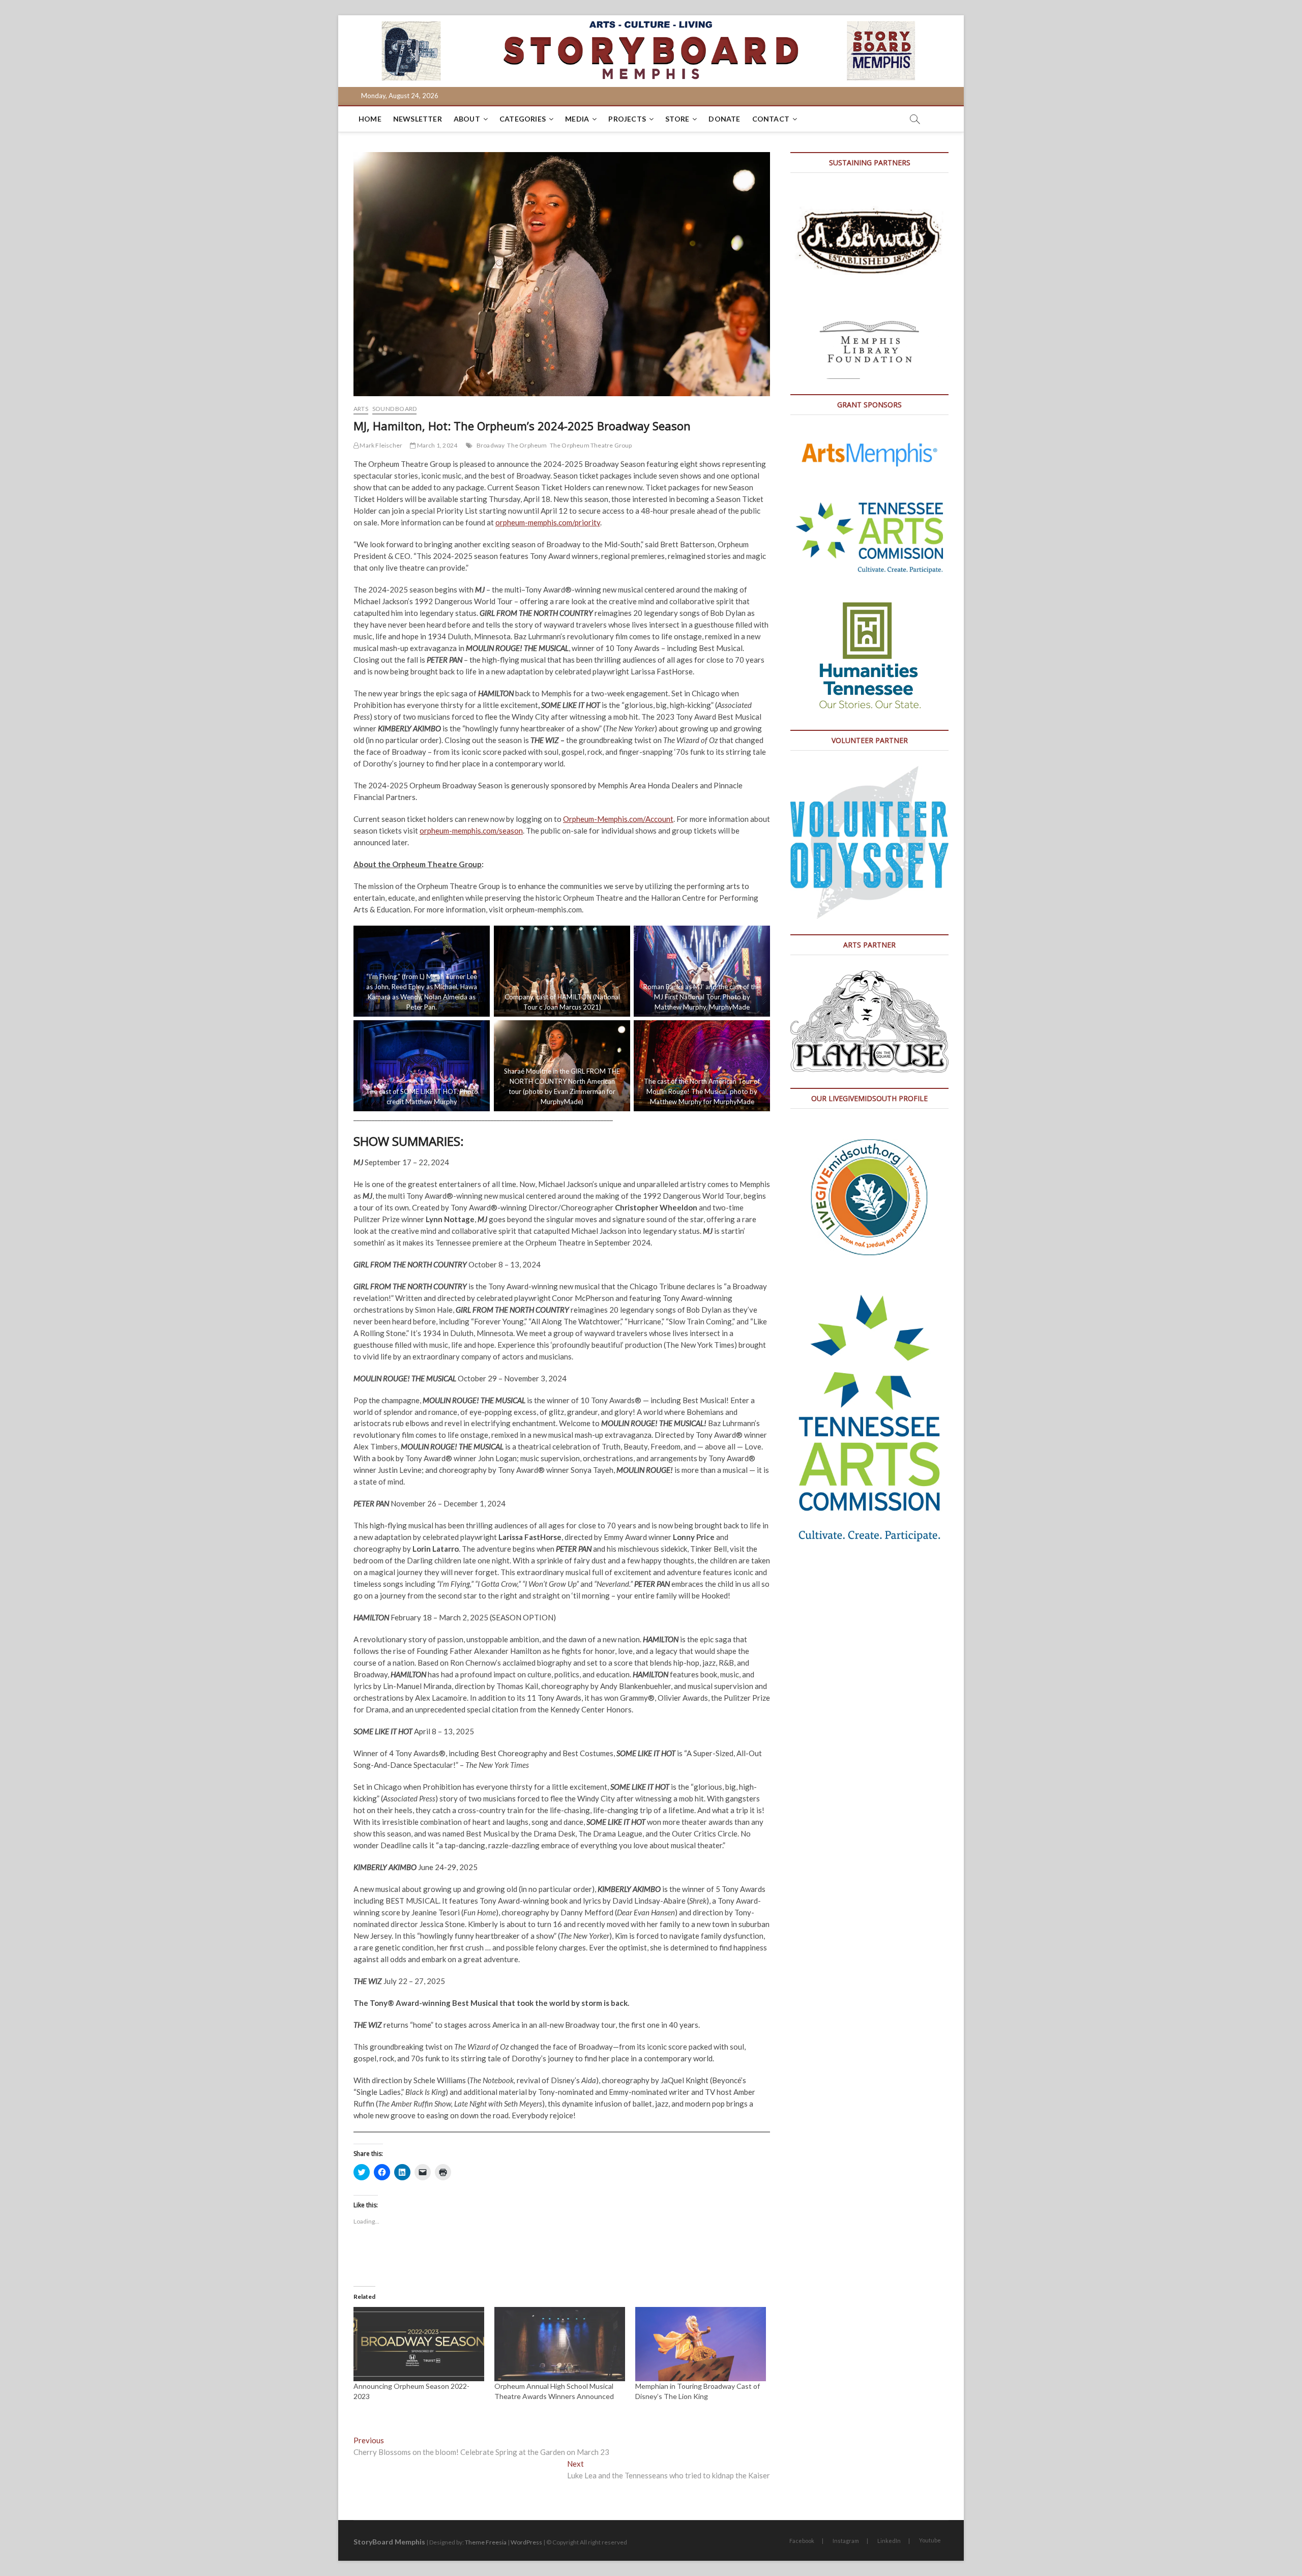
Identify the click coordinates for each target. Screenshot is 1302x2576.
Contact (771, 119)
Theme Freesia (486, 2542)
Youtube (930, 2540)
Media (577, 119)
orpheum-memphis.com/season (471, 831)
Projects (627, 119)
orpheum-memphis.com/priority (548, 522)
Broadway (491, 445)
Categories (523, 119)
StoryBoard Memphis (389, 2542)
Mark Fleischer (380, 445)
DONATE (724, 119)
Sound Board (394, 409)
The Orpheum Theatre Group (591, 445)
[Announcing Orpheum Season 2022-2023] (419, 2344)
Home (370, 119)
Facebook (802, 2541)
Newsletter (418, 119)
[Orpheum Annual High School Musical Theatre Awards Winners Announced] (560, 2344)
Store (677, 119)
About (467, 119)
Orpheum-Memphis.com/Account (618, 819)
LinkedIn (889, 2541)
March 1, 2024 (436, 445)
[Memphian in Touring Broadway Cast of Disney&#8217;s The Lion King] (701, 2344)
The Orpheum (527, 445)
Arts (361, 409)
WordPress (526, 2542)
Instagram (846, 2541)
